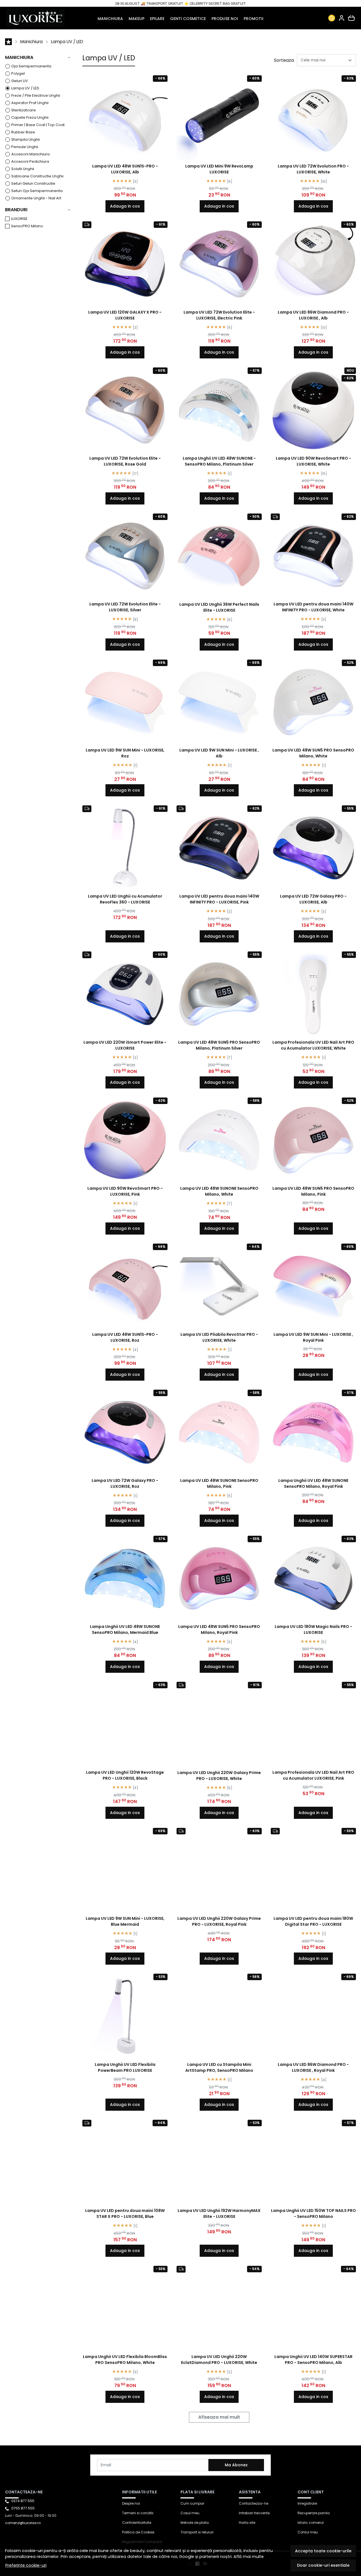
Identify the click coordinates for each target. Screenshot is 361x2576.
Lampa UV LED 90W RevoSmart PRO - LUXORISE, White (313, 461)
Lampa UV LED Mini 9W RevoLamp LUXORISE (219, 169)
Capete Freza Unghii (30, 117)
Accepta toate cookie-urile (323, 2551)
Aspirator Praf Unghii (30, 103)
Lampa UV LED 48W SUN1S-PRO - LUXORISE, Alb (125, 169)
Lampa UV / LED (67, 42)
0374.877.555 (23, 2501)
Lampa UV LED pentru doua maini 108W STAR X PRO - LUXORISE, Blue (125, 2213)
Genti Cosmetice (188, 19)
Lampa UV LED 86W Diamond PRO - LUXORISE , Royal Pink (313, 2067)
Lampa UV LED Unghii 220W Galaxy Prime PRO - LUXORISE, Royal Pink (219, 1921)
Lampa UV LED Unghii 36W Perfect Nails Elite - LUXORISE (219, 607)
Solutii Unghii (23, 169)
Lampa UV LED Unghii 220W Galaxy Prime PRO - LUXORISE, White (219, 1776)
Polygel (18, 73)
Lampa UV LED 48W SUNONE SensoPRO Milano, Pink (219, 1483)
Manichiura (110, 19)
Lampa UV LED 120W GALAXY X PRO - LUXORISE (125, 315)
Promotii (254, 19)
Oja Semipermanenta (31, 66)
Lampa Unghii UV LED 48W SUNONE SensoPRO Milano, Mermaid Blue (125, 1629)
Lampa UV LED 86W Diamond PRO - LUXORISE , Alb (313, 315)
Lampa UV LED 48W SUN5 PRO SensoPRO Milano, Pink (313, 1191)
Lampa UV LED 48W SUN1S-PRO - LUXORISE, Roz (125, 1337)
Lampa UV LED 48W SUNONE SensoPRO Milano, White (219, 1191)
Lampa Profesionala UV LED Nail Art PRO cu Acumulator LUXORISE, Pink (313, 1775)
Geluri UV (20, 81)
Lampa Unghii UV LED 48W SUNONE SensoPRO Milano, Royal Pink (313, 1483)
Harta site (247, 2523)
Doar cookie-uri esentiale (323, 2565)
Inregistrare (307, 2503)
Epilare (157, 19)
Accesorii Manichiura (30, 154)
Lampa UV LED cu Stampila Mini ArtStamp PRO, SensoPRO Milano (219, 2067)
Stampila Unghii (26, 139)
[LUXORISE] (38, 18)
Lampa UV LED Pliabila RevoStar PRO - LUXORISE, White (219, 1337)
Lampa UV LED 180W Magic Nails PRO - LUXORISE (313, 1629)
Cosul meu (190, 2513)
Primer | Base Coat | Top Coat (38, 125)
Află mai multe (249, 2557)
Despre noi (131, 2503)
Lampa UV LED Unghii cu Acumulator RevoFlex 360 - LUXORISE (125, 899)
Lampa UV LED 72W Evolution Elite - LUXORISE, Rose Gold (125, 461)
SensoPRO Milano (27, 226)
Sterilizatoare (24, 110)
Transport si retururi (197, 2532)
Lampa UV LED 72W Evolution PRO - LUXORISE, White (313, 169)
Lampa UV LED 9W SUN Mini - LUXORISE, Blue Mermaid (125, 1921)
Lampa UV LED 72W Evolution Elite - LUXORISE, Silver (125, 607)
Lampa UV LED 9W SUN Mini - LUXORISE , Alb (219, 753)
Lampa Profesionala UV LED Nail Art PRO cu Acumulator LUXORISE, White (313, 1045)
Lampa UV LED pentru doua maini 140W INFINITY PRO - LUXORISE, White (313, 607)
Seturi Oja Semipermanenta (37, 191)
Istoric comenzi (311, 2523)
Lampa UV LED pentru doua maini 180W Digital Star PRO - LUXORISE (313, 1921)
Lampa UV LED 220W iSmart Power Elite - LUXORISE (125, 1045)
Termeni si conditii (138, 2513)
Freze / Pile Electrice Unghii (36, 95)
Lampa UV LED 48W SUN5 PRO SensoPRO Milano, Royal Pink (219, 1629)
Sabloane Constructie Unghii (37, 176)
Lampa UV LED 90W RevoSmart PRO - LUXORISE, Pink (125, 1191)
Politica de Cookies (138, 2532)
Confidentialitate (137, 2523)
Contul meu (308, 2532)
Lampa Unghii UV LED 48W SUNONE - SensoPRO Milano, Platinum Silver (219, 461)
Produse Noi (225, 19)
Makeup (137, 19)
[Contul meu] (342, 18)
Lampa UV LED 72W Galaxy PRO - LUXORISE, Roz (125, 1483)
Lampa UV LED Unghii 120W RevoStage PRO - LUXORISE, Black (125, 1775)
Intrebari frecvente (254, 2513)
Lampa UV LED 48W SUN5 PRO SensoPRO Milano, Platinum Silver (219, 1045)
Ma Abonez (236, 2465)
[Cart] (351, 18)
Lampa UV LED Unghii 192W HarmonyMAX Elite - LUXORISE (219, 2213)
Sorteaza (284, 60)
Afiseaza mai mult (219, 2417)
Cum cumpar (192, 2503)
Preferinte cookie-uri (26, 2565)
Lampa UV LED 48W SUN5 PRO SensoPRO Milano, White (313, 753)
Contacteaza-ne (254, 2503)
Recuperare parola (314, 2513)
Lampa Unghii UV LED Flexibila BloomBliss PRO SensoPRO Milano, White (125, 2360)
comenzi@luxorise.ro (23, 2523)
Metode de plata (195, 2523)
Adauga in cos (125, 206)
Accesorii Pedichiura (30, 161)
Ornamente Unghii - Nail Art (36, 198)
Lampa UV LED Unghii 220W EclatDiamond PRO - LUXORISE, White (219, 2360)
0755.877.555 (23, 2508)
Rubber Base (23, 132)
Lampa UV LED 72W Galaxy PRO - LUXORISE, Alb (313, 899)
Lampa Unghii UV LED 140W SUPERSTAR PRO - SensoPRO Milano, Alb (313, 2360)
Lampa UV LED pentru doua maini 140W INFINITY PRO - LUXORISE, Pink (219, 899)
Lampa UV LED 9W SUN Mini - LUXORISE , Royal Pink (313, 1337)
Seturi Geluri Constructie (33, 183)
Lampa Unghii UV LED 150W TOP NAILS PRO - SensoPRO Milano (313, 2213)
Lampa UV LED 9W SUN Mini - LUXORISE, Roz (125, 753)
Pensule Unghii (25, 147)
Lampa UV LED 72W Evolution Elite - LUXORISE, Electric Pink (219, 315)
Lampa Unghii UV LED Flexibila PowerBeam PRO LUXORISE (125, 2067)
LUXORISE (19, 219)
